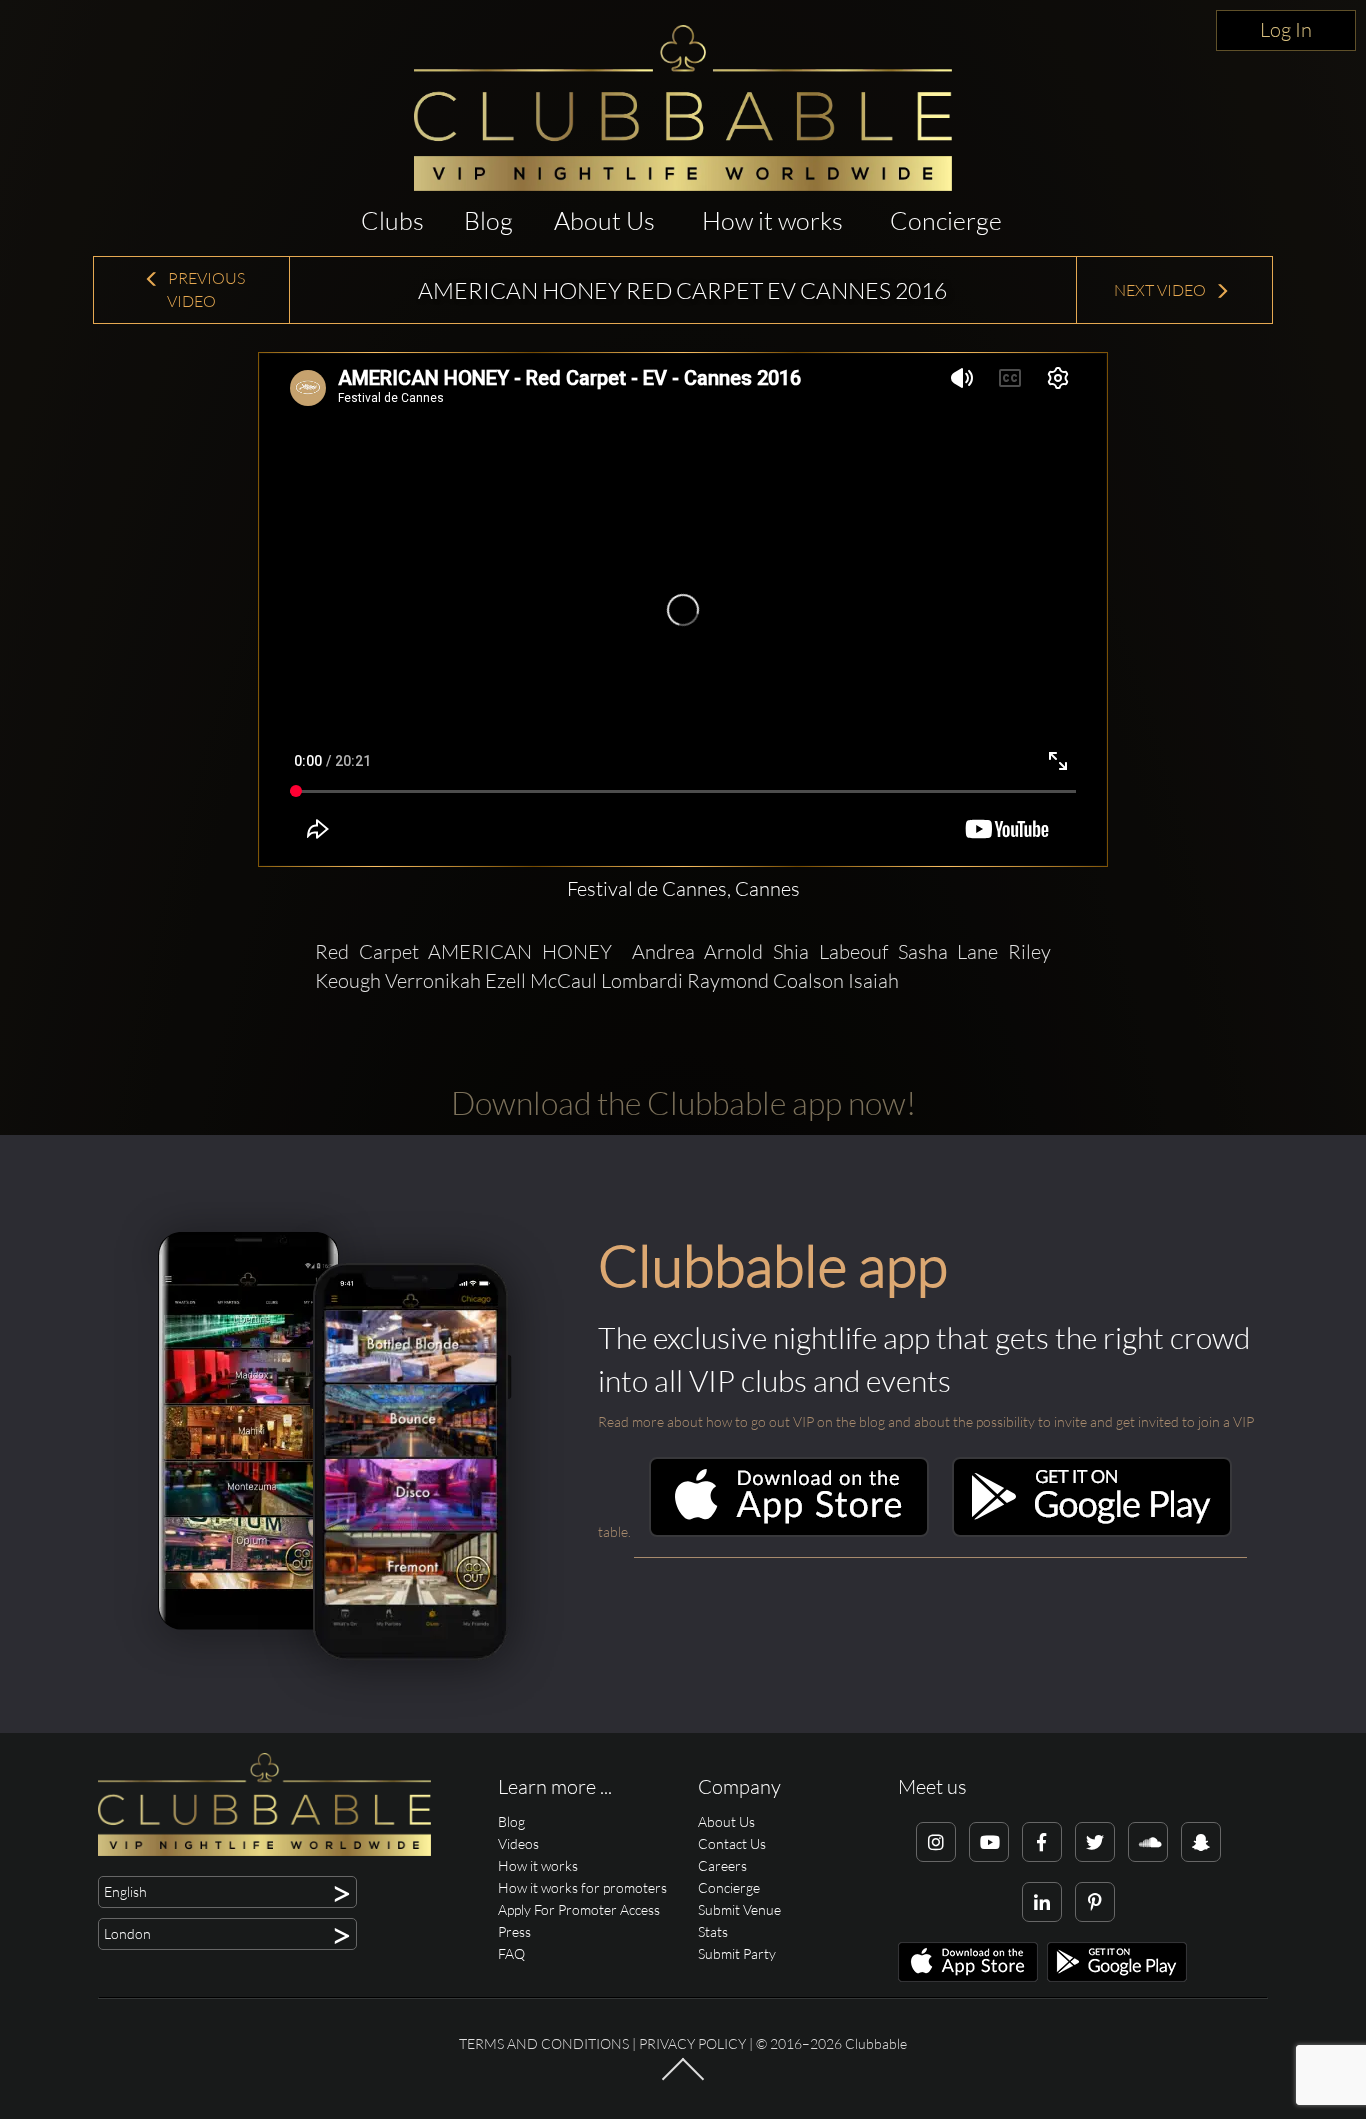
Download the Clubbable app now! (683, 1102)
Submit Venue (739, 1909)
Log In (1286, 29)
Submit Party (737, 1953)
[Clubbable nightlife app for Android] (1092, 1531)
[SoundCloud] (1148, 1842)
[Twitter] (1095, 1842)
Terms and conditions (544, 2043)
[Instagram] (936, 1842)
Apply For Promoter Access (579, 1909)
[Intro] (683, 2079)
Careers (722, 1865)
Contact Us (732, 1843)
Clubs (392, 220)
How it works (772, 220)
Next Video (1161, 290)
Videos (518, 1843)
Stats (713, 1931)
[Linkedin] (1042, 1902)
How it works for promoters (582, 1887)
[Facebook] (1042, 1842)
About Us (604, 220)
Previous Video (205, 289)
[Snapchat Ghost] (1201, 1842)
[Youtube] (989, 1842)
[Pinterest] (1095, 1902)
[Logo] (683, 108)
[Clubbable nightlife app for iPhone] (789, 1531)
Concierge (946, 220)
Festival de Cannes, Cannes (683, 888)
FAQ (511, 1953)
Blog (488, 220)
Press (514, 1931)
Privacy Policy (692, 2043)
